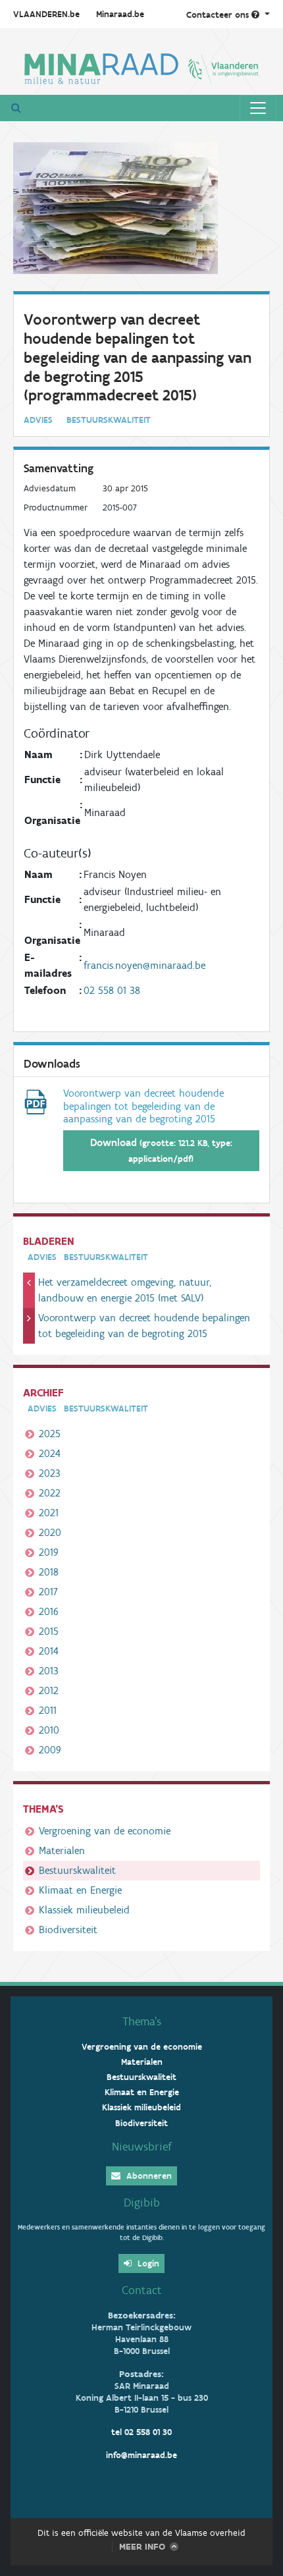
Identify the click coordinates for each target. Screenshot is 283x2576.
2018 (49, 1572)
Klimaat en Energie (80, 1890)
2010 (49, 1730)
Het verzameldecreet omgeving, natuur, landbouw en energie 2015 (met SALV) (125, 1290)
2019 (49, 1552)
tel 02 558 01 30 (141, 2432)
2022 (50, 1493)
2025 (50, 1434)
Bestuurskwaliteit (77, 1870)
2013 (49, 1671)
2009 (50, 1750)
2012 (49, 1690)
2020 (50, 1532)
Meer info (142, 2547)
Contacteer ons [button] (219, 15)
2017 (48, 1592)
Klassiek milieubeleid (84, 1910)
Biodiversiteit (68, 1930)
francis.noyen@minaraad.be (144, 965)
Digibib (142, 2203)
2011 (48, 1710)
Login (147, 2263)
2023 (50, 1473)
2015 (49, 1631)
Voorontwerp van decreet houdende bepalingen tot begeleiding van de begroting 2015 (144, 1326)
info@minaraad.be (141, 2455)
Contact (142, 2290)
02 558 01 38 (112, 990)
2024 (50, 1453)
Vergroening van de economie (105, 1831)
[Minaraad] (141, 67)
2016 (49, 1611)
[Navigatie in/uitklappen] (258, 108)
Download (161, 1150)
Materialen (62, 1850)
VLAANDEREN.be (46, 14)
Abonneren (148, 2176)
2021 (49, 1513)
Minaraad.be (120, 14)
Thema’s (142, 2021)
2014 (49, 1651)
